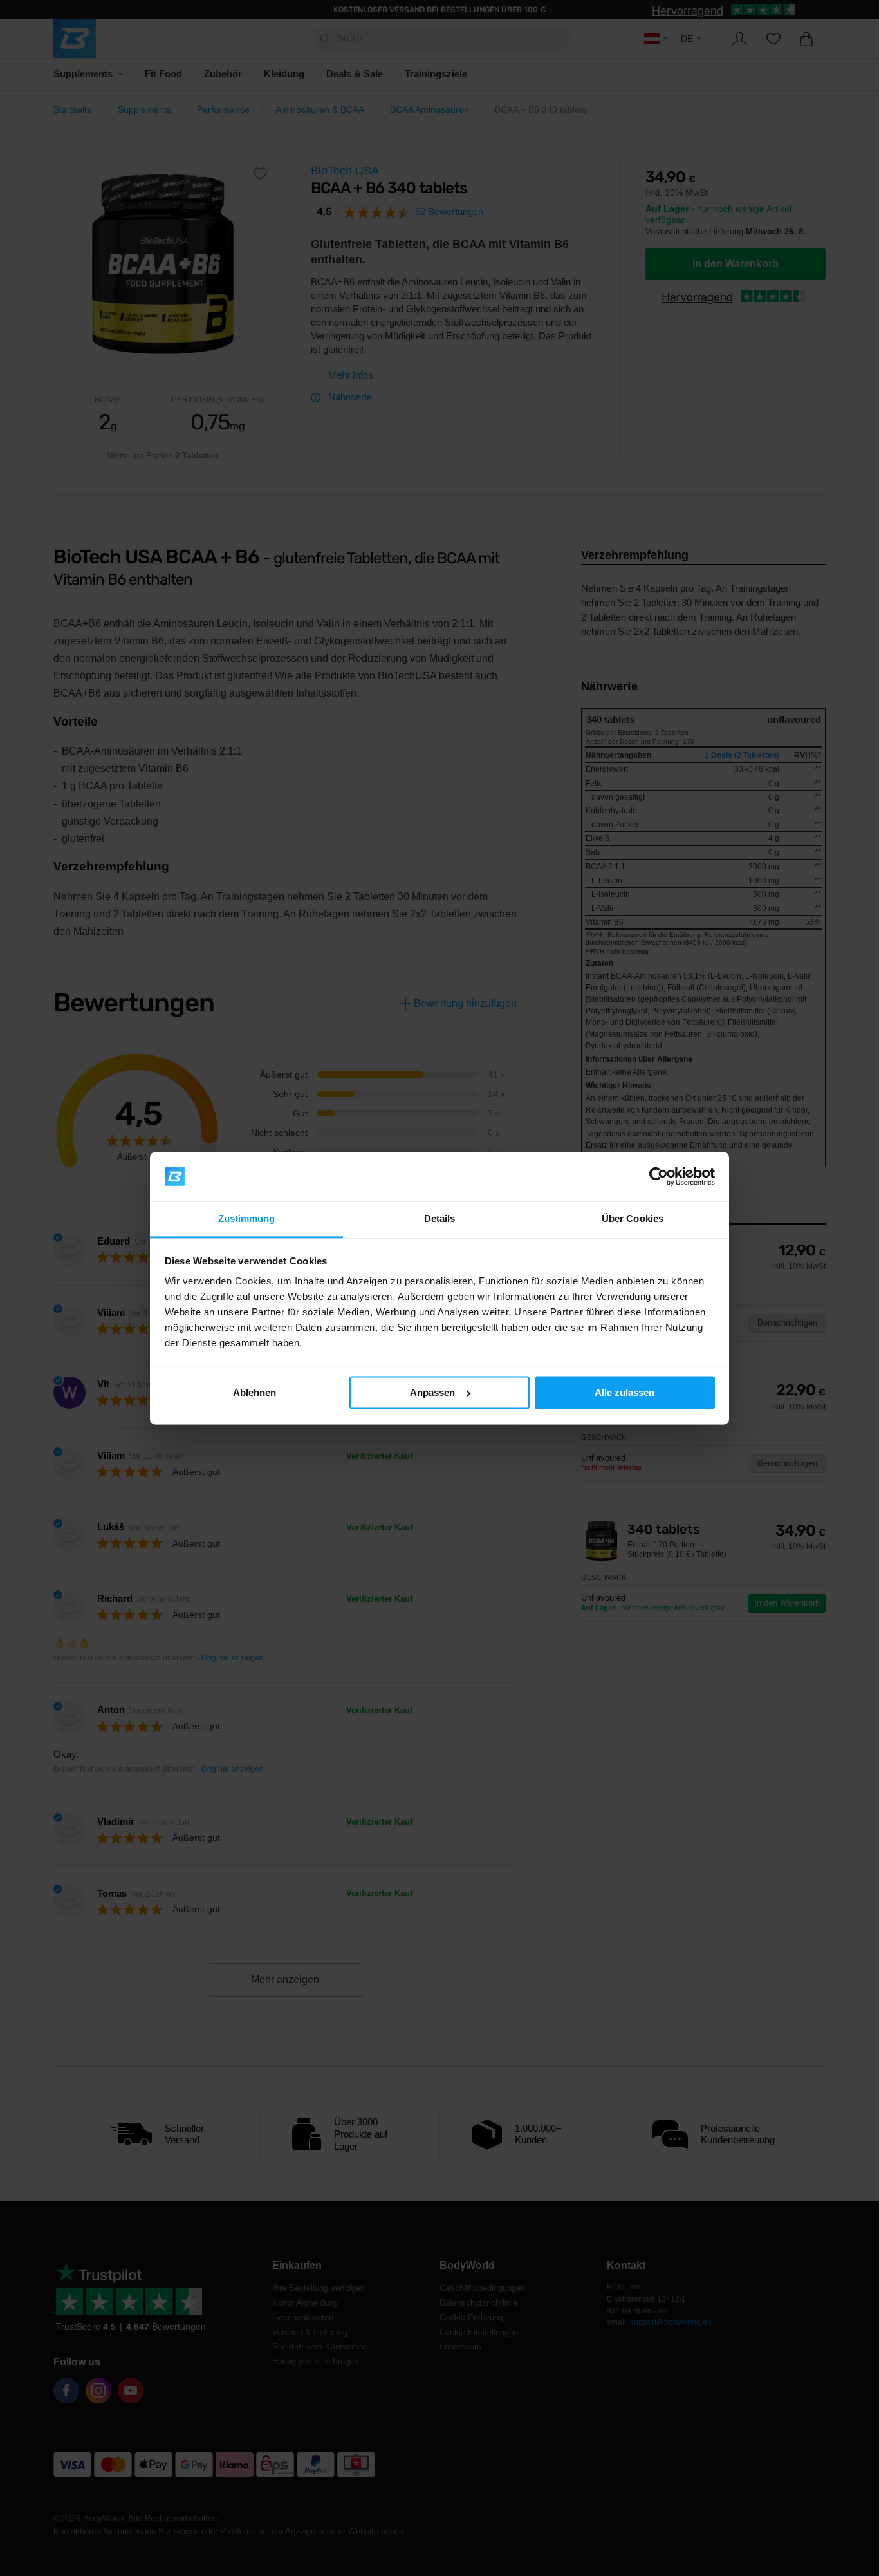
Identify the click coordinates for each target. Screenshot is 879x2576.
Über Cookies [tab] (633, 1219)
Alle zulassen (625, 1392)
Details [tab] (440, 1219)
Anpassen (432, 1392)
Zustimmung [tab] (247, 1219)
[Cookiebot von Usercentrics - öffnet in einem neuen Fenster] (659, 1176)
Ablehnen (254, 1392)
